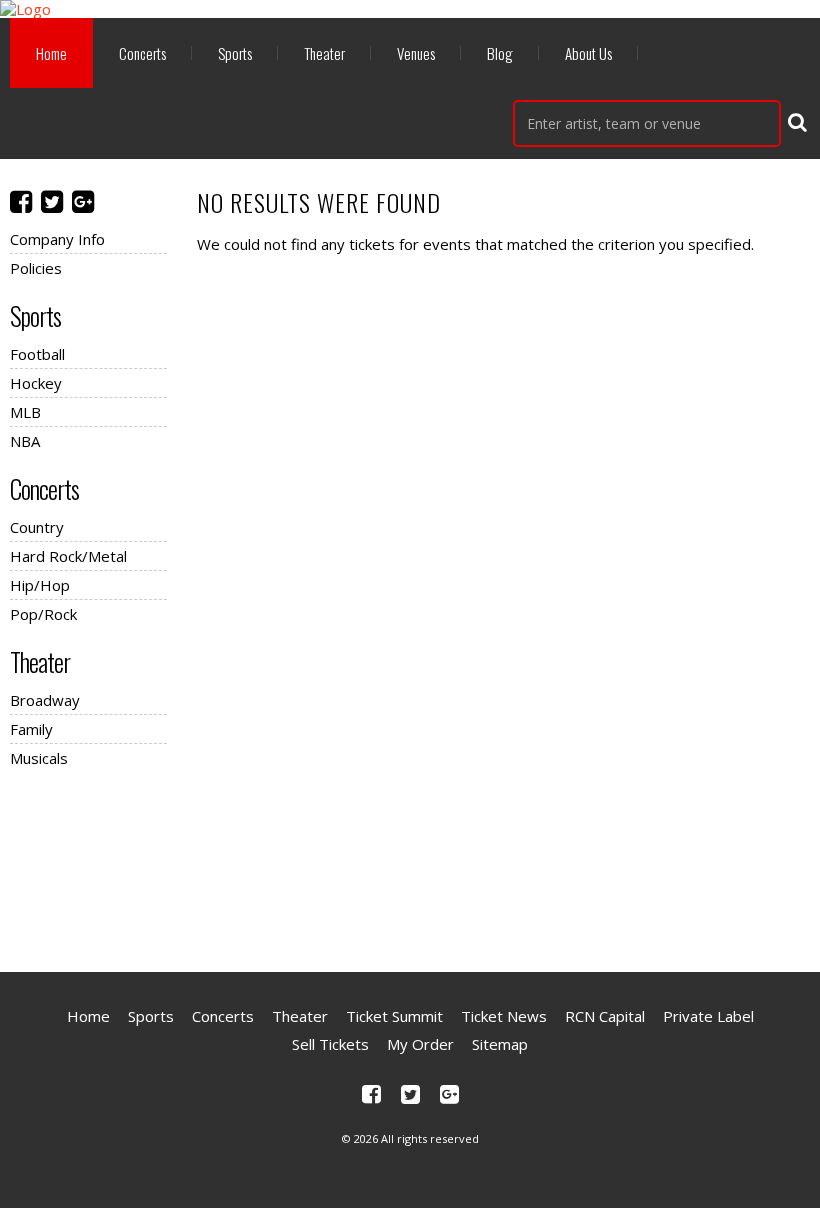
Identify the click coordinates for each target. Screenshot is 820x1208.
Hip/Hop (40, 585)
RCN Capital (605, 1016)
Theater (324, 53)
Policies (36, 268)
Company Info (57, 239)
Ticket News (504, 1016)
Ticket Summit (394, 1016)
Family (31, 729)
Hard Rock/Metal (68, 556)
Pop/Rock (43, 614)
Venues (416, 53)
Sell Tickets (330, 1044)
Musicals (39, 758)
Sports (235, 53)
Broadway (45, 700)
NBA (25, 441)
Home (51, 53)
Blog (500, 53)
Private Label (708, 1016)
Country (37, 527)
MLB (25, 412)
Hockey (36, 383)
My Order (420, 1044)
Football (37, 354)
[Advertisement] (410, 867)
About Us (588, 53)
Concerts (142, 53)
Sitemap (500, 1044)
